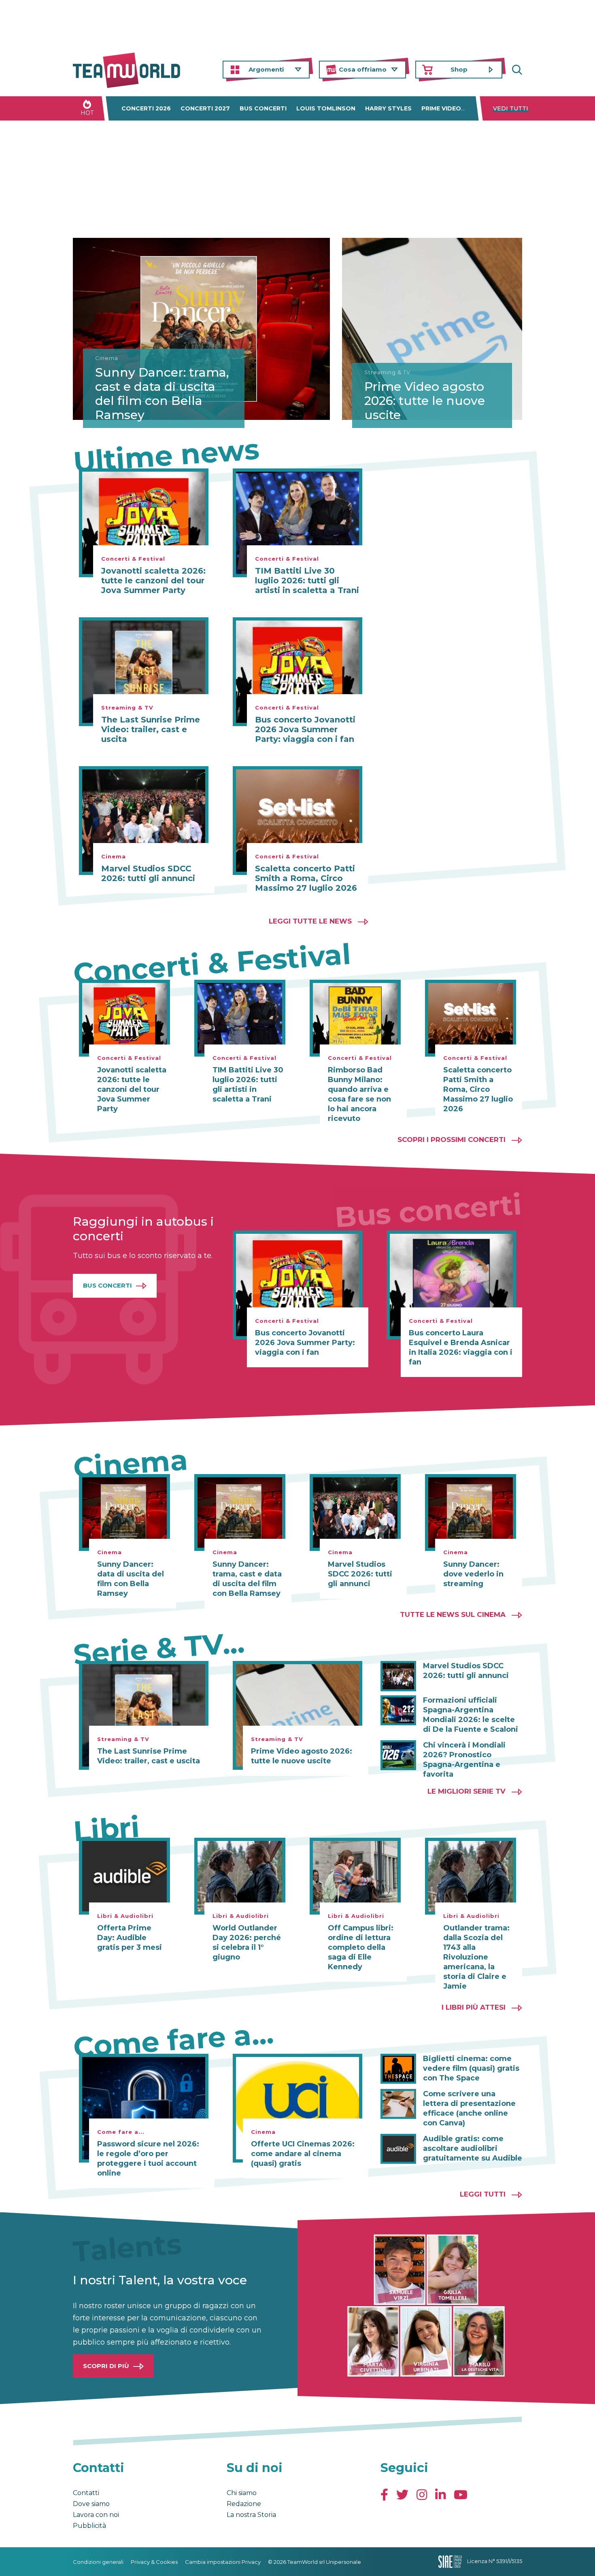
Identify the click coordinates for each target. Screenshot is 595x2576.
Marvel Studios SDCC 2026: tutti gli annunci (148, 873)
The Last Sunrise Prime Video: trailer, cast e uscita (151, 729)
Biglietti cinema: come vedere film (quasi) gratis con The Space (471, 2068)
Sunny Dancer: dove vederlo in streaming (473, 1574)
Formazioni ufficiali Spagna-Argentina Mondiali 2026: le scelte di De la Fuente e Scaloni (471, 1715)
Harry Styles (388, 108)
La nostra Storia (251, 2515)
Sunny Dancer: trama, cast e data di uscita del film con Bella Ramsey (162, 394)
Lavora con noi (96, 2515)
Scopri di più (106, 2366)
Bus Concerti (107, 1285)
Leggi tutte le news (310, 921)
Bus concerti (263, 108)
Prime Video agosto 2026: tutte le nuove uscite (425, 401)
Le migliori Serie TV (466, 1791)
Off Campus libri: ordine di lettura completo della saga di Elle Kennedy (361, 1947)
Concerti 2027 (205, 108)
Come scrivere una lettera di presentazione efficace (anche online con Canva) (469, 2108)
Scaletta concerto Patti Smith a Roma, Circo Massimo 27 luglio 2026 (306, 878)
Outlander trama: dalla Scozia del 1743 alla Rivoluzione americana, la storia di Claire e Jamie (476, 1957)
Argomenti (266, 69)
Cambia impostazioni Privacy (223, 2562)
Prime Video (441, 108)
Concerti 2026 (146, 108)
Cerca (516, 70)
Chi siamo (242, 2493)
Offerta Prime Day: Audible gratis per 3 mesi (130, 1938)
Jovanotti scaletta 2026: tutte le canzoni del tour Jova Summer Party (153, 580)
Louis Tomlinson (326, 108)
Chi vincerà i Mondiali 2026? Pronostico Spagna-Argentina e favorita (464, 1760)
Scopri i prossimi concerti (452, 1140)
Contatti (86, 2493)
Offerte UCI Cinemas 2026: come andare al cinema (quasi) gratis (303, 2154)
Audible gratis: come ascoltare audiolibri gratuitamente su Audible (473, 2148)
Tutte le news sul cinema (453, 1614)
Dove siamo (91, 2504)
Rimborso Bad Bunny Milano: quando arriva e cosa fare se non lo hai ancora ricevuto (359, 1094)
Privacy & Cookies (154, 2562)
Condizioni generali (98, 2562)
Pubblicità (89, 2526)
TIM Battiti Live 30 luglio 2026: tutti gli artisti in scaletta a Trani (307, 580)
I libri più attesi (474, 2007)
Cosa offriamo (363, 69)
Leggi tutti (483, 2194)
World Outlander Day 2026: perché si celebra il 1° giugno (247, 1943)
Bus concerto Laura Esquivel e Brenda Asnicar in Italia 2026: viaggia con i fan (461, 1347)
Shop (459, 69)
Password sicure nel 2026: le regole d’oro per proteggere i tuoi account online (148, 2159)
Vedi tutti (511, 108)
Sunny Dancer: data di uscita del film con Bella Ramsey (131, 1579)
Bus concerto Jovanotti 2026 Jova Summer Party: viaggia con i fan (305, 729)
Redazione (244, 2504)
